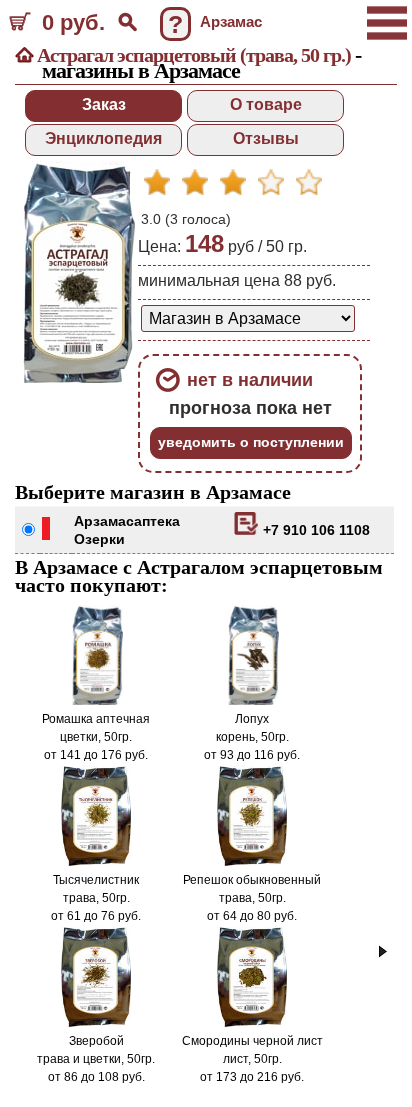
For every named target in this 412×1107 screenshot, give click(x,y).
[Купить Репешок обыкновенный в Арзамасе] (252, 862)
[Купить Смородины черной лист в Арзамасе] (252, 1023)
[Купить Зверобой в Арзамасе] (96, 1023)
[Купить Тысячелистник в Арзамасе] (96, 862)
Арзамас (104, 521)
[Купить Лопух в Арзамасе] (252, 701)
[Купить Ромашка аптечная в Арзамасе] (96, 701)
